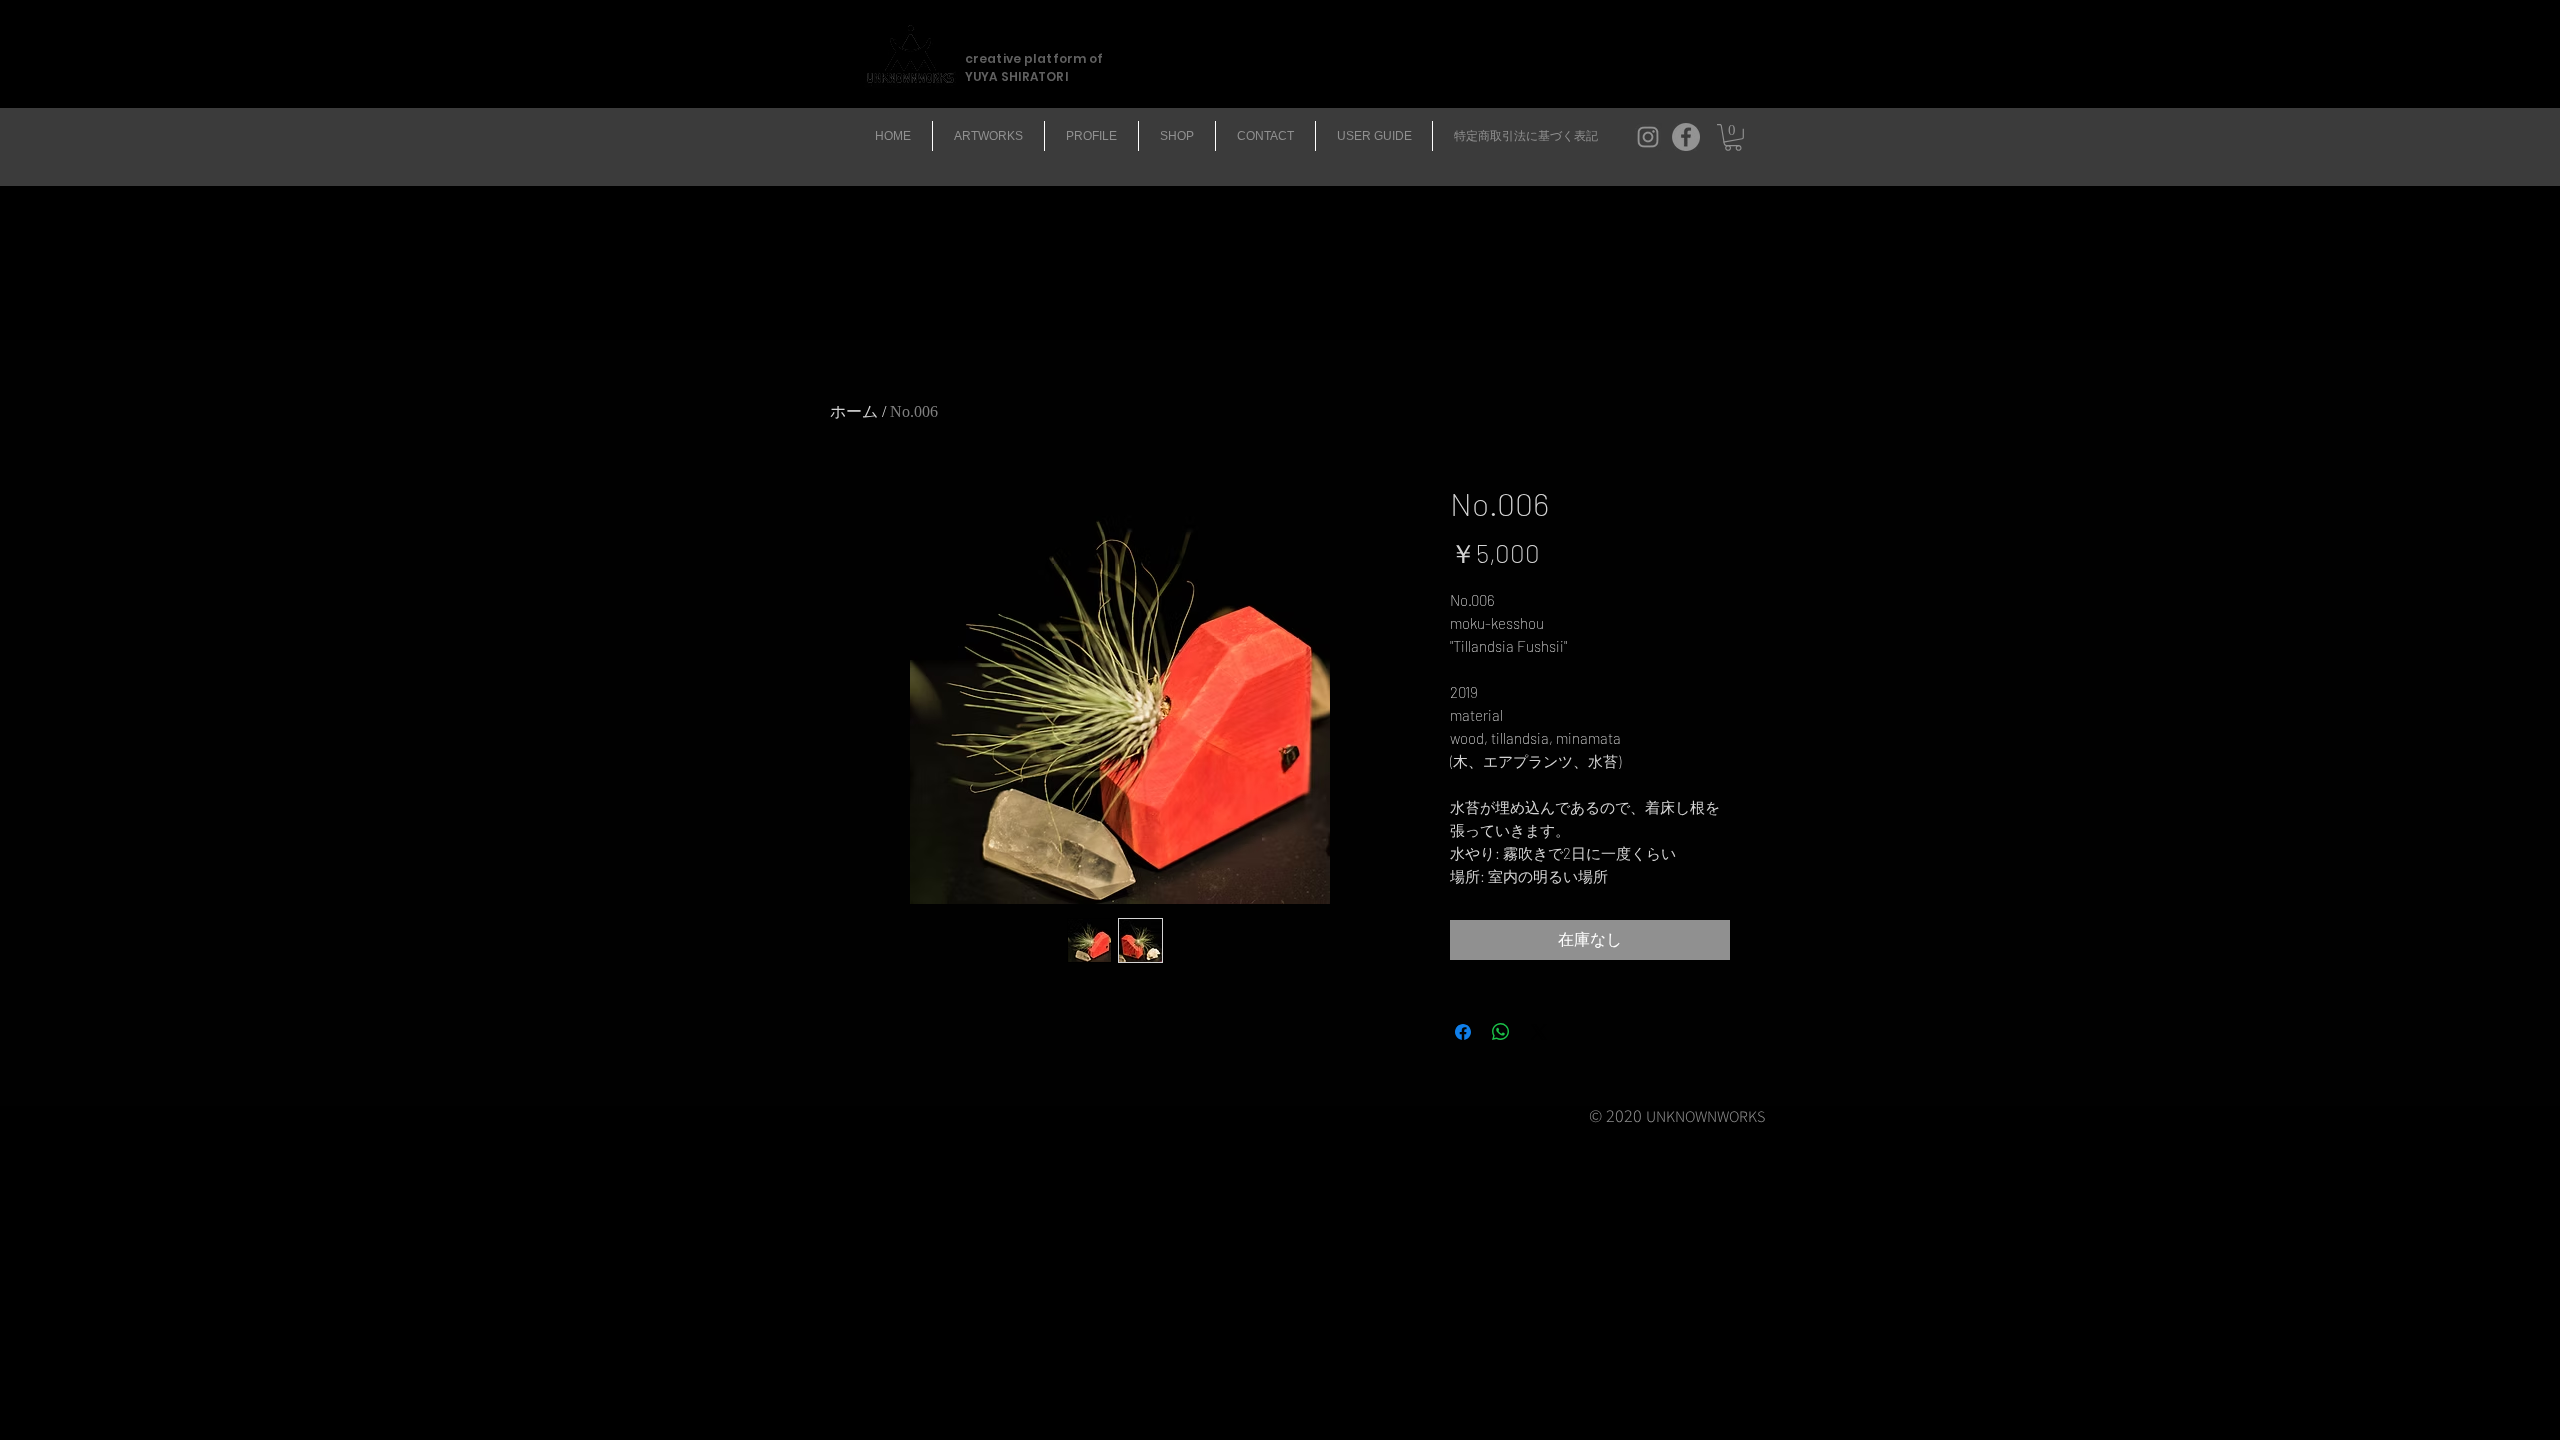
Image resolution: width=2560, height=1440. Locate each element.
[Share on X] (1539, 1032)
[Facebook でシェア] (1463, 1032)
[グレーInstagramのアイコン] (1648, 137)
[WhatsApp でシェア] (1501, 1032)
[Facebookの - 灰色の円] (1686, 137)
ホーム (854, 411)
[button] (1733, 137)
